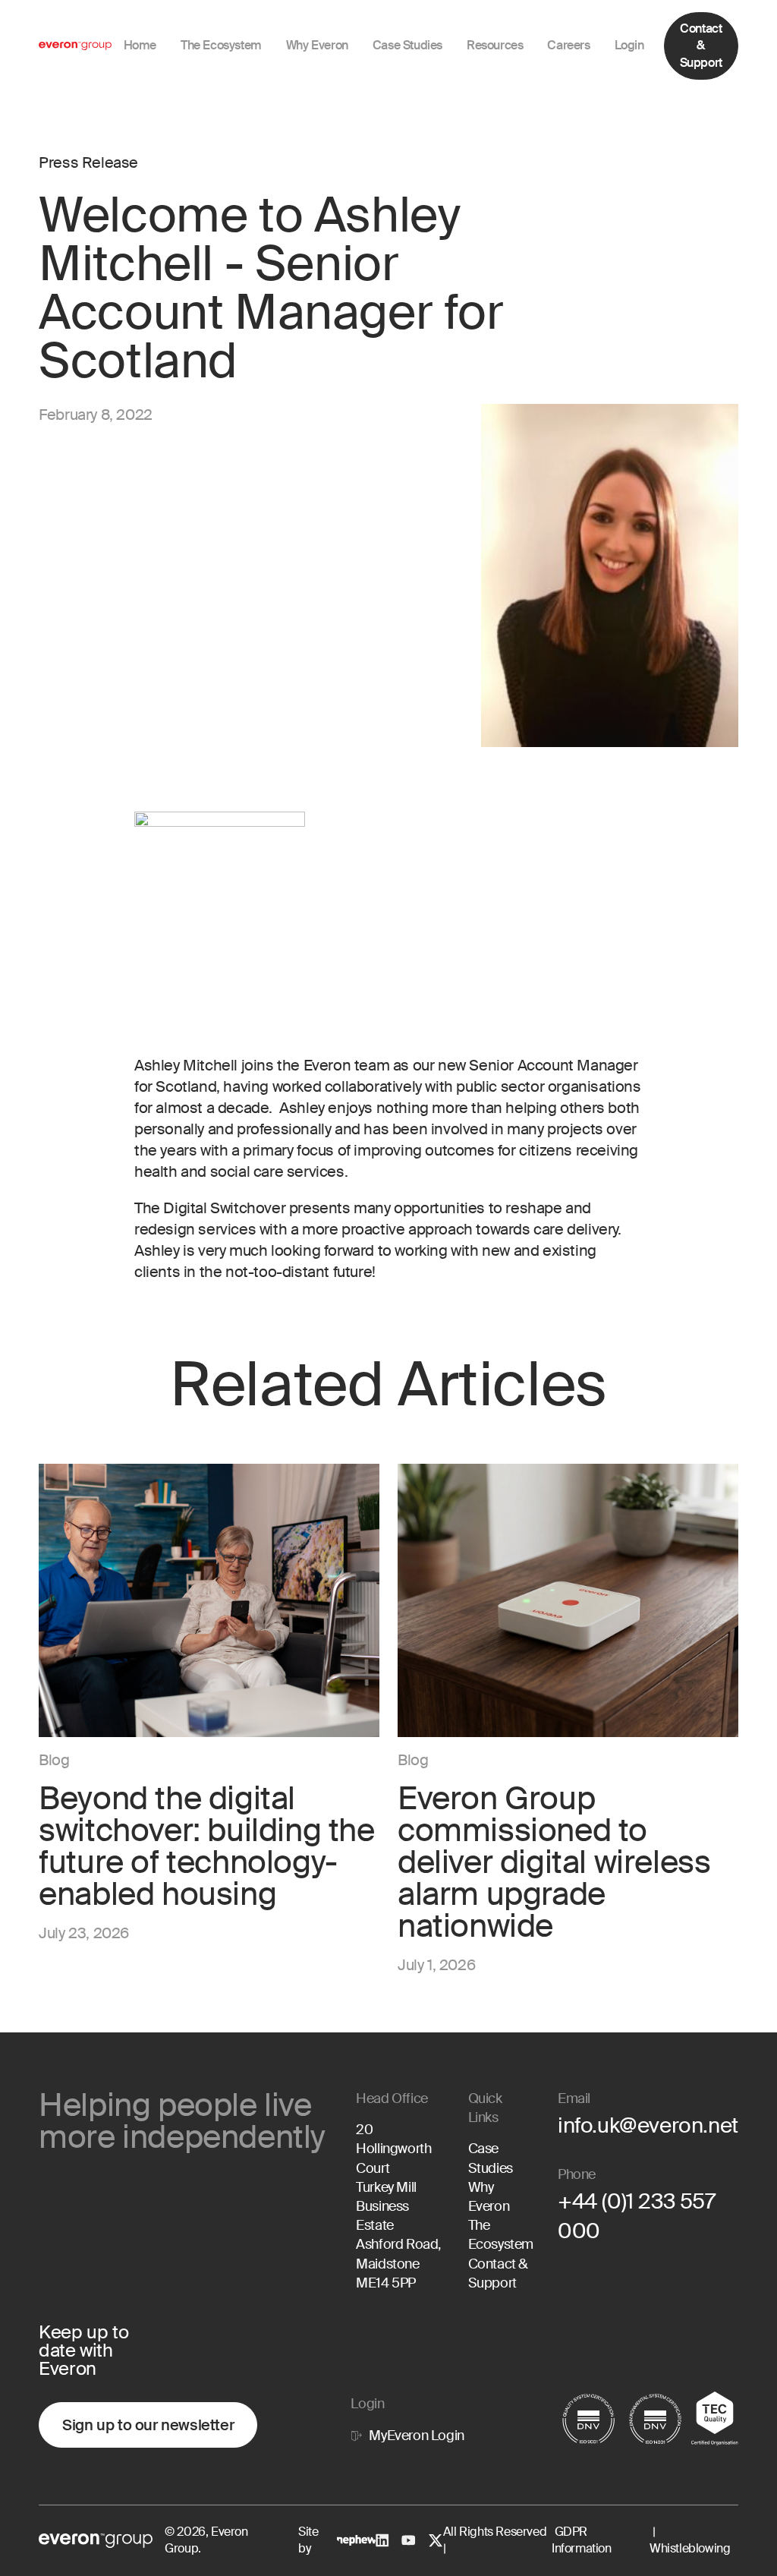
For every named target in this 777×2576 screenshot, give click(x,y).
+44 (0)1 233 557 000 (637, 2216)
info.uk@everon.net (648, 2125)
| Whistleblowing (690, 2540)
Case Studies (491, 2158)
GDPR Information (582, 2540)
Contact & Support (701, 46)
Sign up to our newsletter (148, 2425)
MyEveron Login (416, 2436)
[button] (317, 46)
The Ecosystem (501, 2235)
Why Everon (489, 2197)
